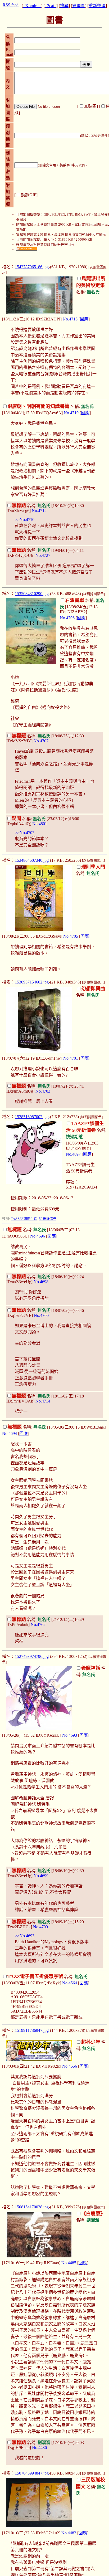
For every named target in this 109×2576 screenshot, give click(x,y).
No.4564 (70, 1983)
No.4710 (71, 413)
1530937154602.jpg (32, 982)
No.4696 (38, 1236)
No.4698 (41, 1282)
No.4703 (43, 1091)
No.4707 (41, 741)
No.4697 (73, 1154)
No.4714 (43, 1401)
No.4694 (10, 1433)
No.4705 (71, 936)
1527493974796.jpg (32, 1656)
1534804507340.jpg (32, 860)
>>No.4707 (25, 833)
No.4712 (39, 511)
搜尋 (64, 6)
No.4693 (70, 1735)
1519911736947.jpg (32, 2030)
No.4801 (40, 824)
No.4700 (41, 1315)
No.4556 (70, 2066)
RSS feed (11, 5)
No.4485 (69, 2263)
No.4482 (69, 2533)
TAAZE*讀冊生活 (24, 1219)
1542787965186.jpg (32, 267)
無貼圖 (90, 106)
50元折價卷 (48, 1219)
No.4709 (40, 1927)
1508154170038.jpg (32, 2207)
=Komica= (32, 6)
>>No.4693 (25, 1936)
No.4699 (41, 1876)
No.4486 (39, 2448)
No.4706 (67, 618)
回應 (84, 319)
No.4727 (43, 555)
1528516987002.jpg (32, 1117)
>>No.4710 (25, 520)
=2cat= (51, 6)
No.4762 (38, 1625)
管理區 (79, 6)
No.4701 (71, 1058)
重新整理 (97, 6)
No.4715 (70, 319)
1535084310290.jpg (32, 594)
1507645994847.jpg (32, 2473)
